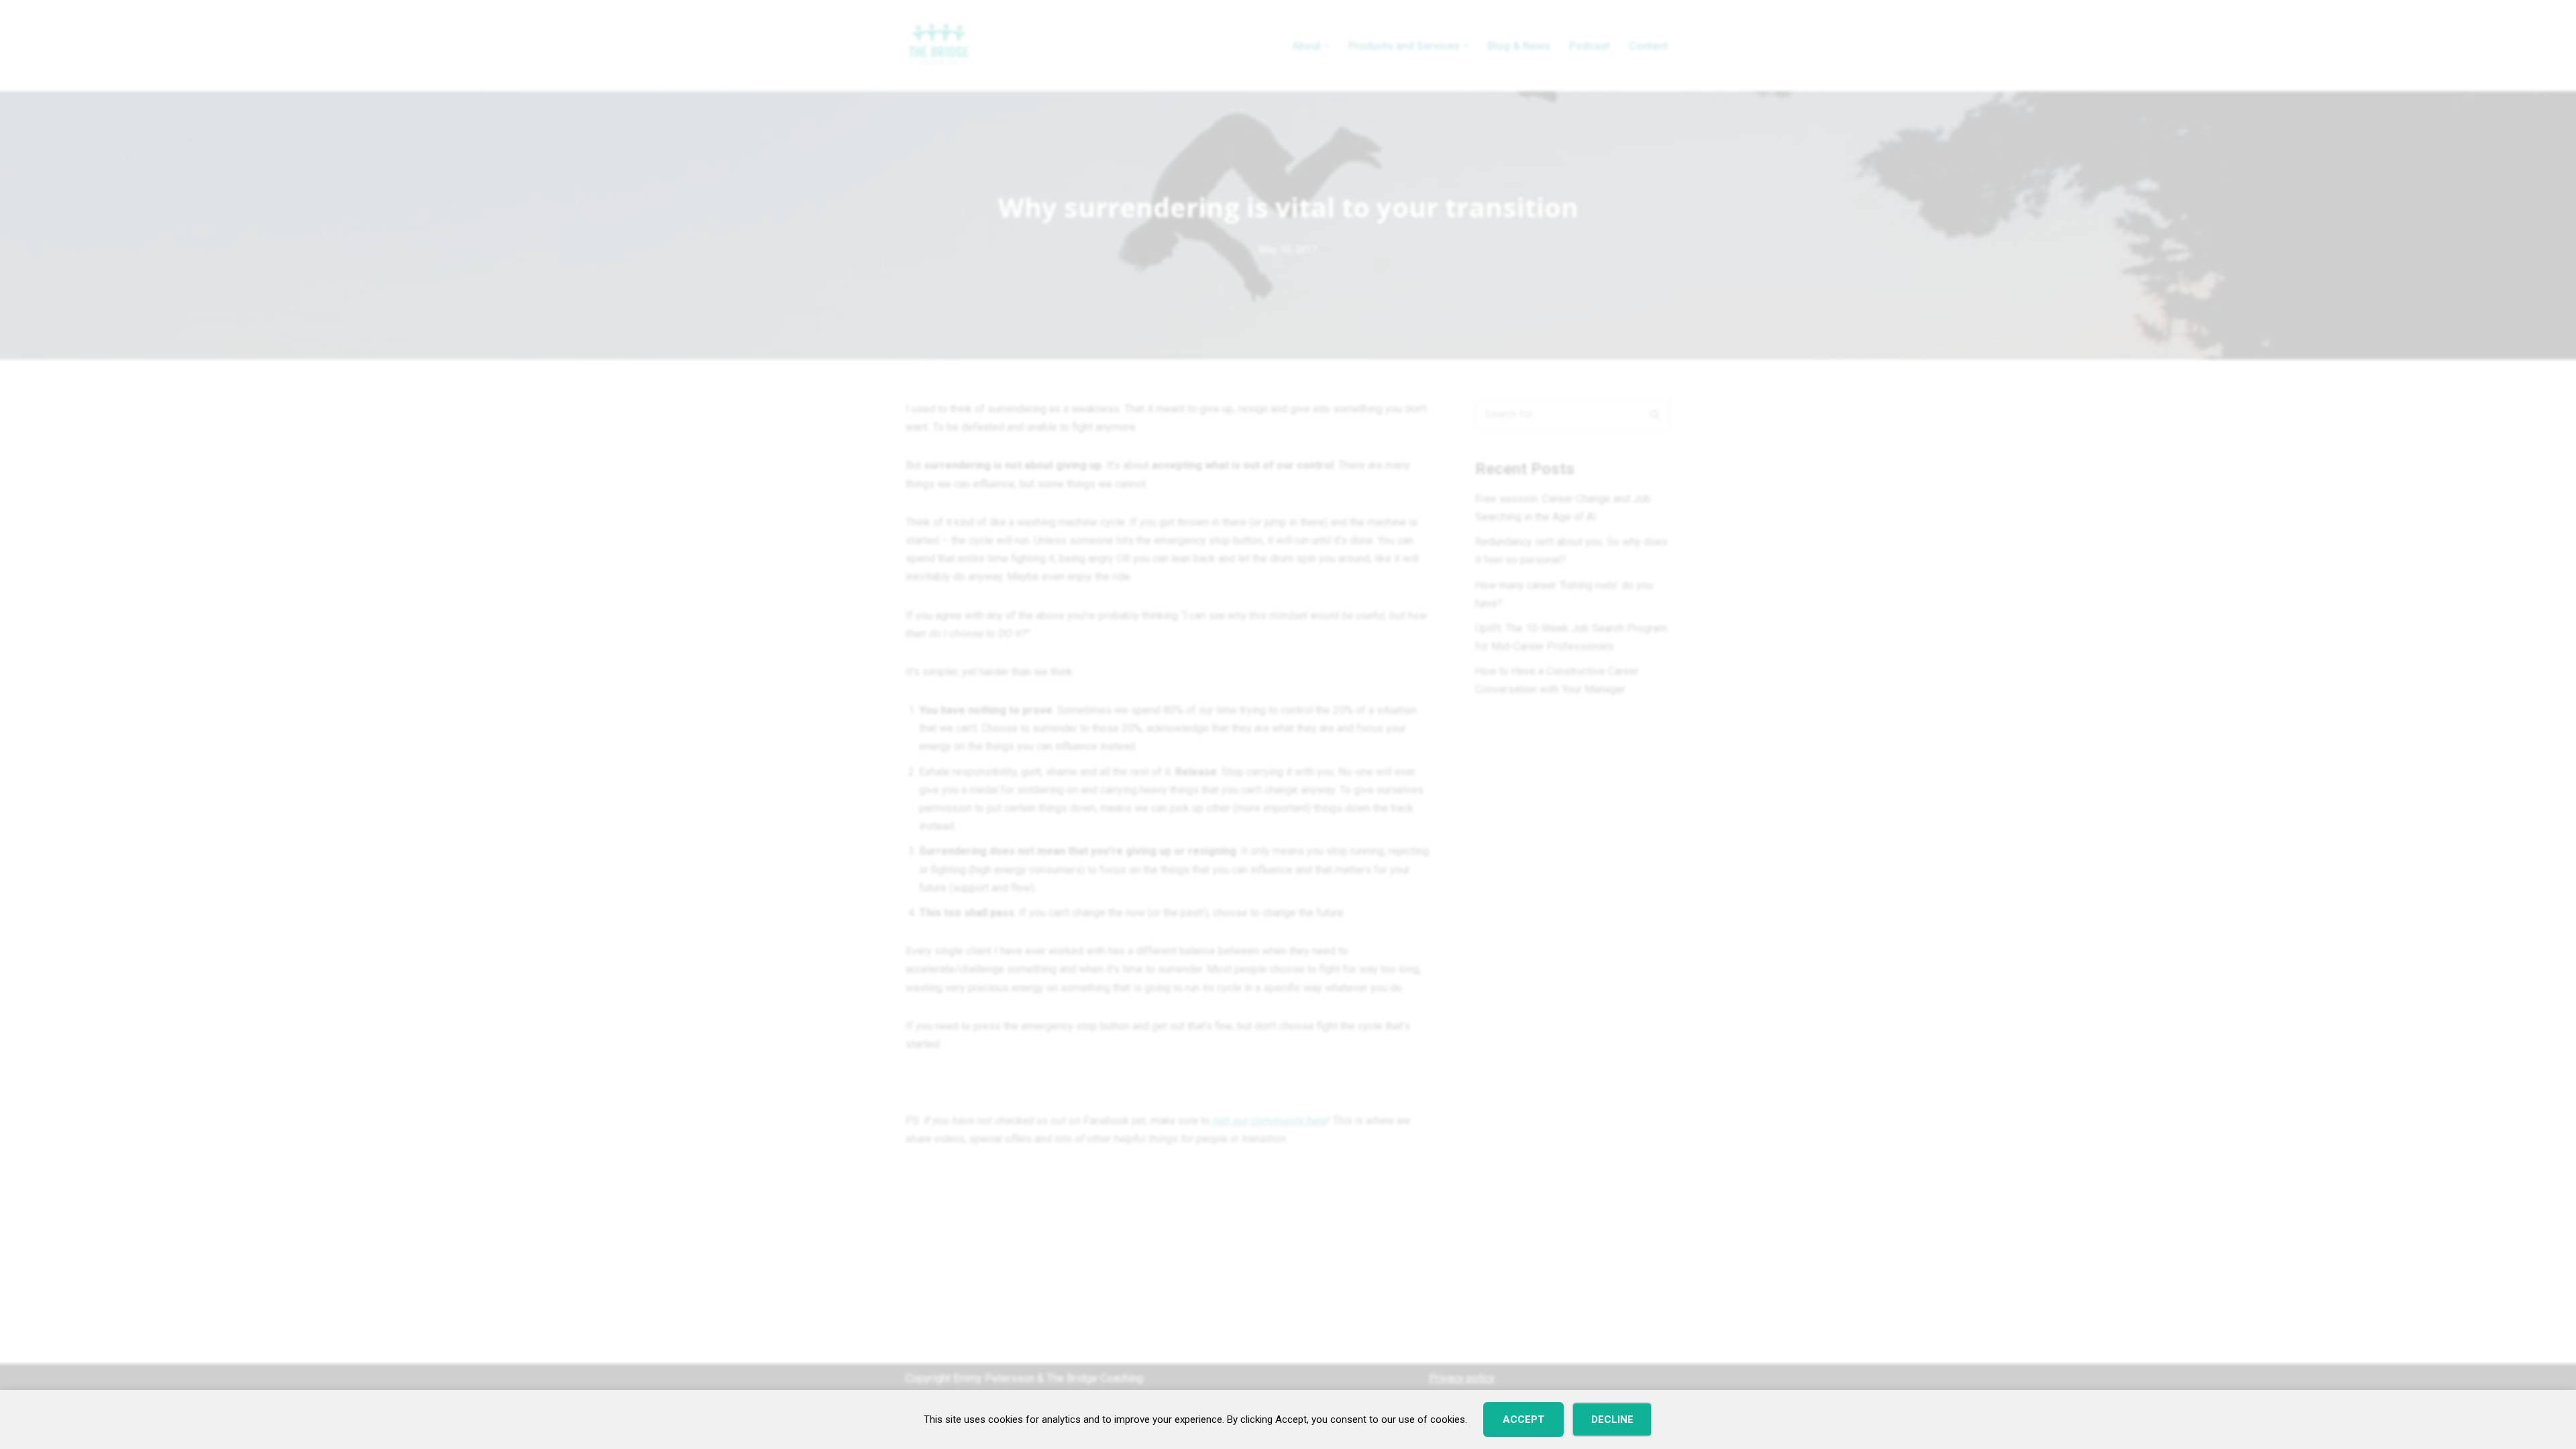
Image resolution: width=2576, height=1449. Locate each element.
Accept (1523, 1419)
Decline (1612, 1419)
